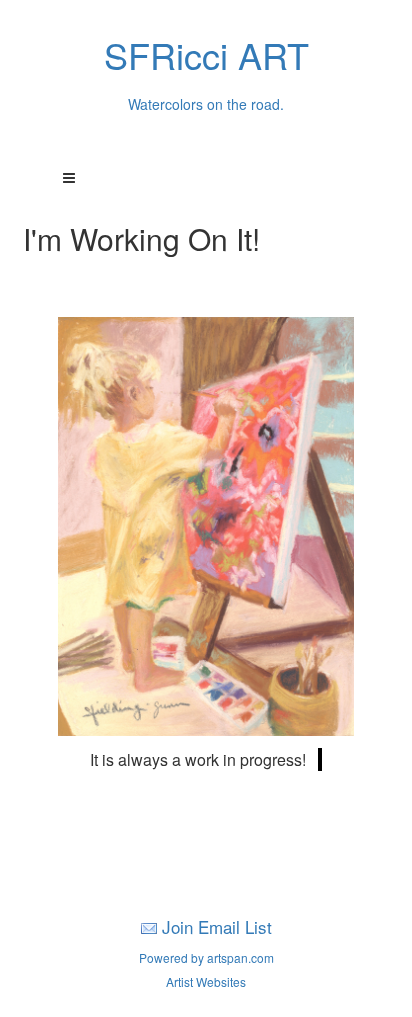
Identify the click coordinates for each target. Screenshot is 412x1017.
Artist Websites (206, 981)
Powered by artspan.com (206, 957)
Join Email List (217, 926)
